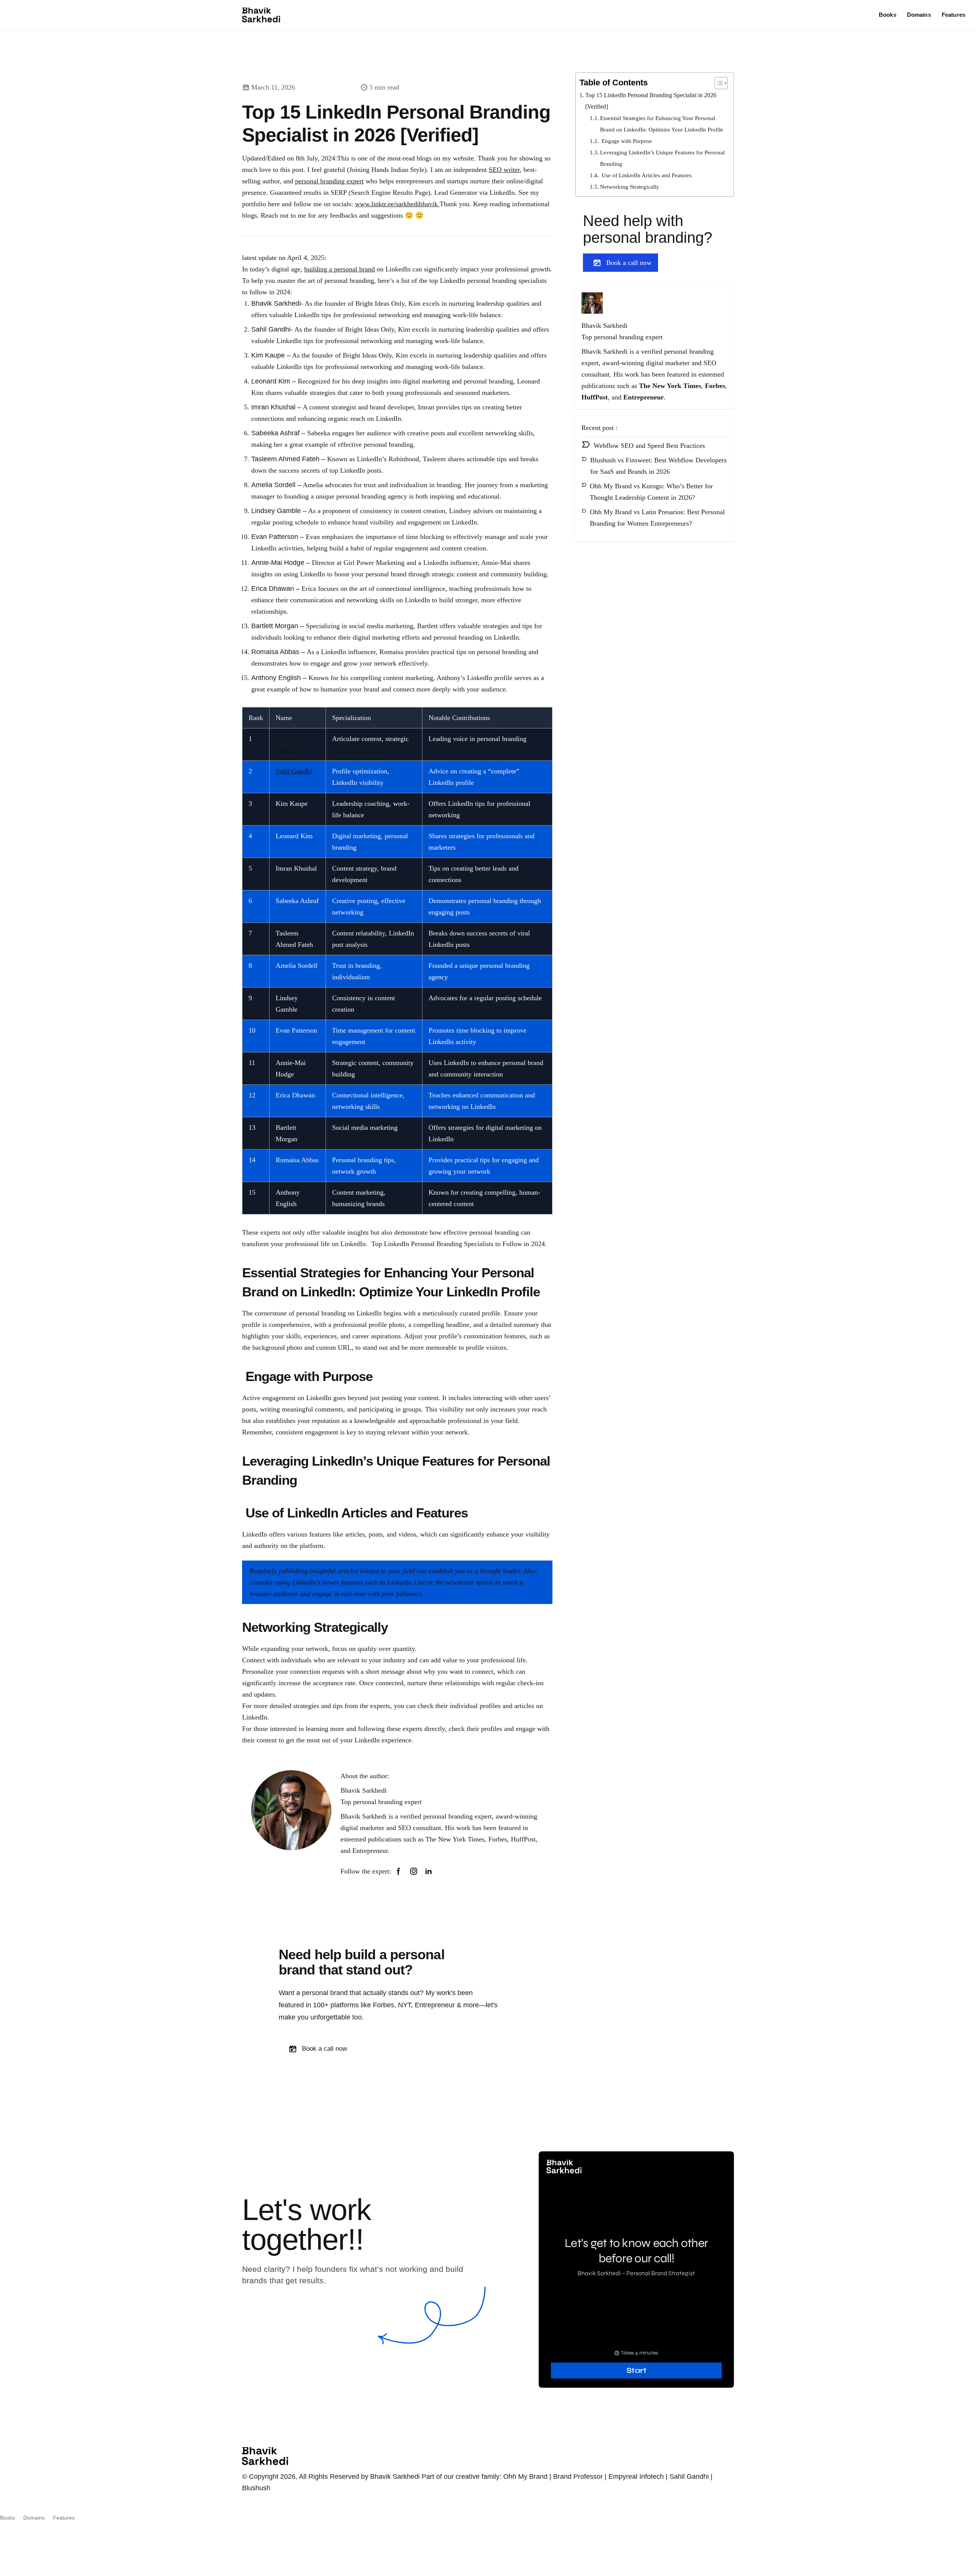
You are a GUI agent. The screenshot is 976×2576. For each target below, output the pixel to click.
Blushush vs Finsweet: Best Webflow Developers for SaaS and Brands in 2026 (658, 466)
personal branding (357, 750)
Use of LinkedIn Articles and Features (646, 175)
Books (888, 15)
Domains (919, 15)
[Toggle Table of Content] (717, 83)
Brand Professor (578, 2477)
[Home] (261, 15)
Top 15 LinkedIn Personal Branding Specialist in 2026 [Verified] (651, 101)
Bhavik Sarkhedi (364, 1790)
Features (954, 15)
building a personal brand (340, 269)
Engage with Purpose (626, 141)
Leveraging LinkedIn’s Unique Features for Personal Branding (662, 158)
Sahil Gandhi (294, 771)
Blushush (256, 2488)
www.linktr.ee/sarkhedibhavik (397, 204)
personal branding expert (329, 181)
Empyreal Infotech (636, 2477)
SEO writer (504, 170)
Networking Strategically (630, 187)
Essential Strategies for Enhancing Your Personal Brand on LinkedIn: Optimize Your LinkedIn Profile (662, 124)
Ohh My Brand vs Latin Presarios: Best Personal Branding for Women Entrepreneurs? (657, 518)
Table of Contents (614, 83)
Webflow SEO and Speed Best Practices (649, 446)
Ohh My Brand (525, 2477)
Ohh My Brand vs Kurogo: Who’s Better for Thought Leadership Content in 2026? (651, 492)
